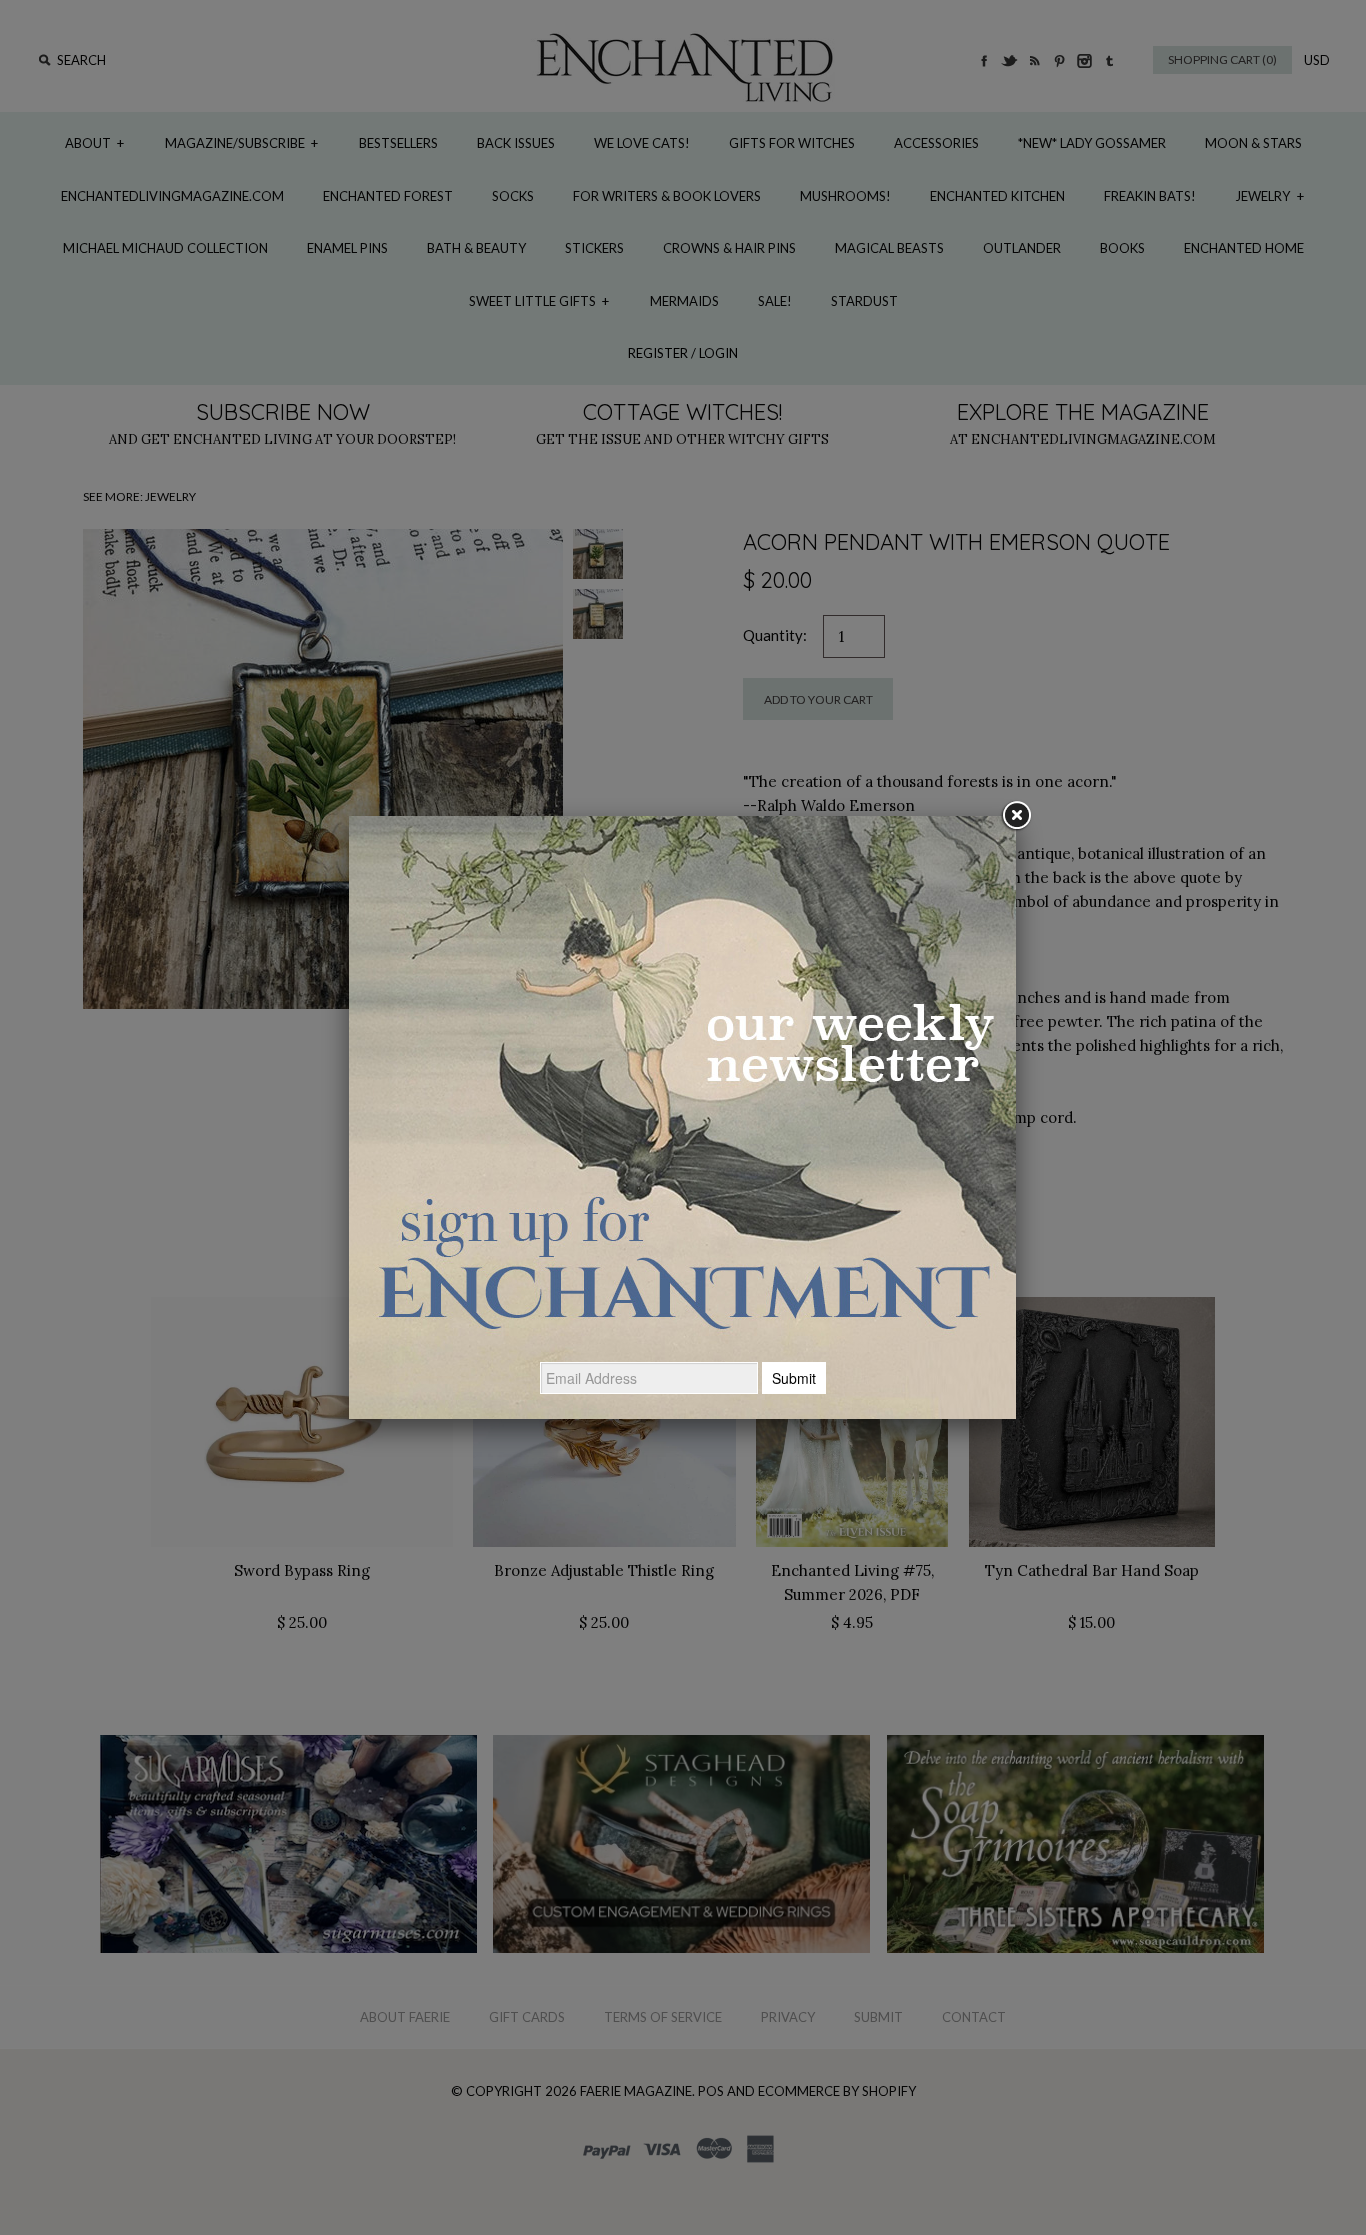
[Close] (1016, 816)
